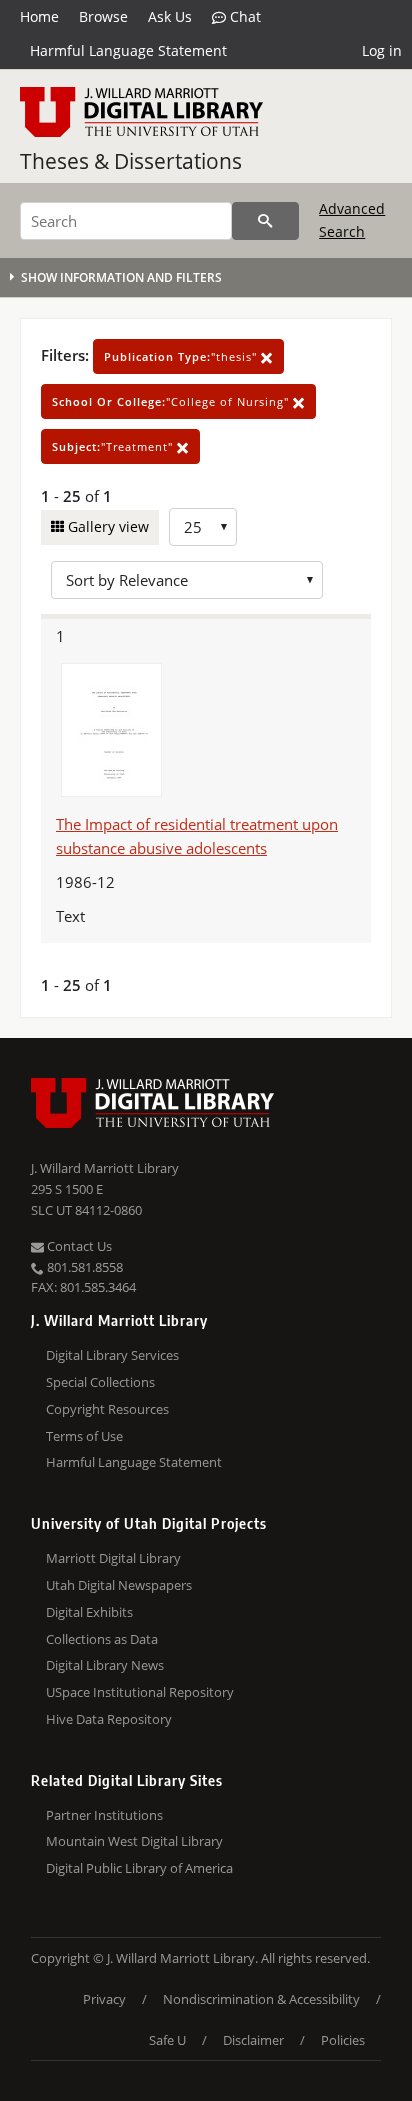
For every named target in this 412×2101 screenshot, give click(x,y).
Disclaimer (253, 2040)
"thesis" (182, 356)
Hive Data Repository (109, 1719)
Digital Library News (105, 1665)
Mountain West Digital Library (134, 1841)
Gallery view (106, 526)
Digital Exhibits (89, 1612)
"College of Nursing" (172, 401)
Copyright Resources (107, 1409)
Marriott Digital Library (113, 1558)
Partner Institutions (104, 1815)
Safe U (167, 2040)
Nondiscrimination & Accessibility (261, 1999)
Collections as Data (102, 1639)
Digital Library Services (112, 1355)
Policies (343, 2040)
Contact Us (78, 1246)
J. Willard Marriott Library (105, 1168)
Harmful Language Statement (128, 50)
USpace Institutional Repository (140, 1692)
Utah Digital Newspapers (119, 1585)
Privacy (104, 1999)
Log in (382, 50)
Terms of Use (84, 1436)
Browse (103, 16)
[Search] (265, 221)
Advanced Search (352, 219)
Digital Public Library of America (139, 1868)
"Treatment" (114, 446)
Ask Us (170, 16)
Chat (243, 16)
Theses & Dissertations (131, 161)
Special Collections (100, 1382)
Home (39, 16)
